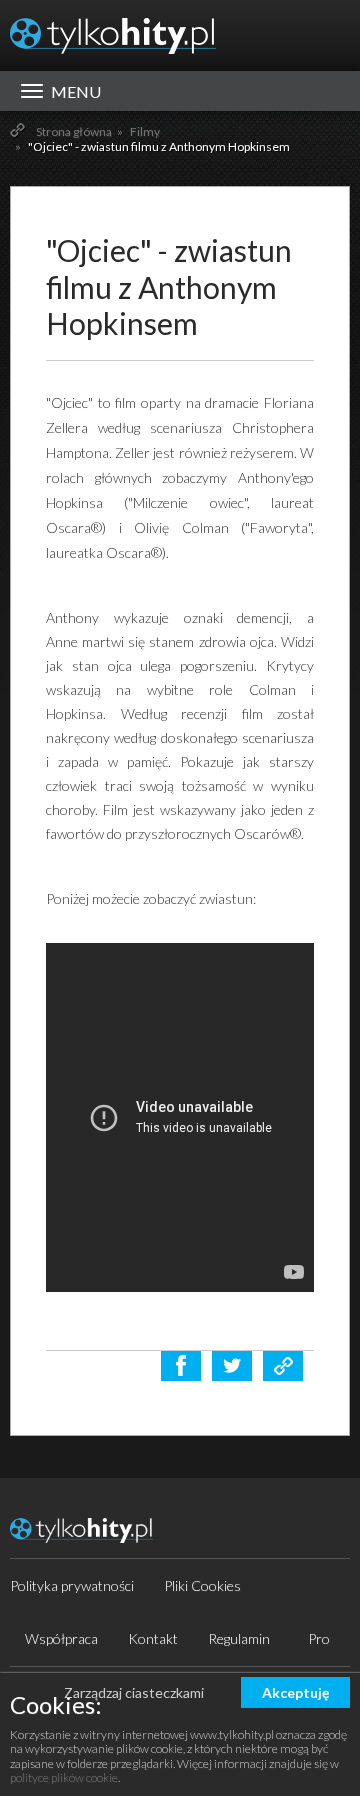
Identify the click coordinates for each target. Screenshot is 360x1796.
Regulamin (239, 1638)
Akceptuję (295, 1692)
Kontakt (153, 1638)
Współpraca (61, 1638)
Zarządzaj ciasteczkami (134, 1692)
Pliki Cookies (202, 1585)
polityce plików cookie (64, 1777)
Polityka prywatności (72, 1585)
